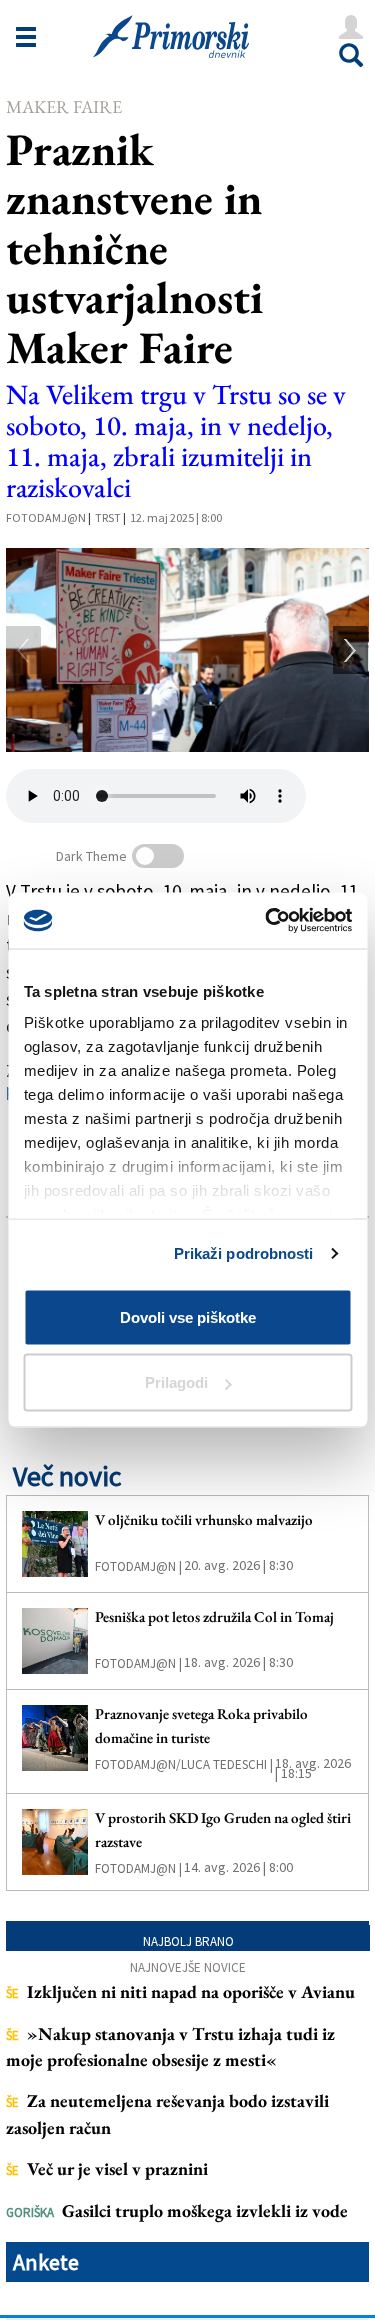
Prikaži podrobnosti (244, 1253)
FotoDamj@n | (138, 1566)
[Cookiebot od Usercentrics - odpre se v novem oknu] (267, 921)
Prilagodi (176, 1382)
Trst (108, 517)
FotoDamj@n (46, 517)
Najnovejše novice (188, 1967)
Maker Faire (64, 106)
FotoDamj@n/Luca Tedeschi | (184, 1764)
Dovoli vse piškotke (188, 1316)
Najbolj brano (188, 1941)
